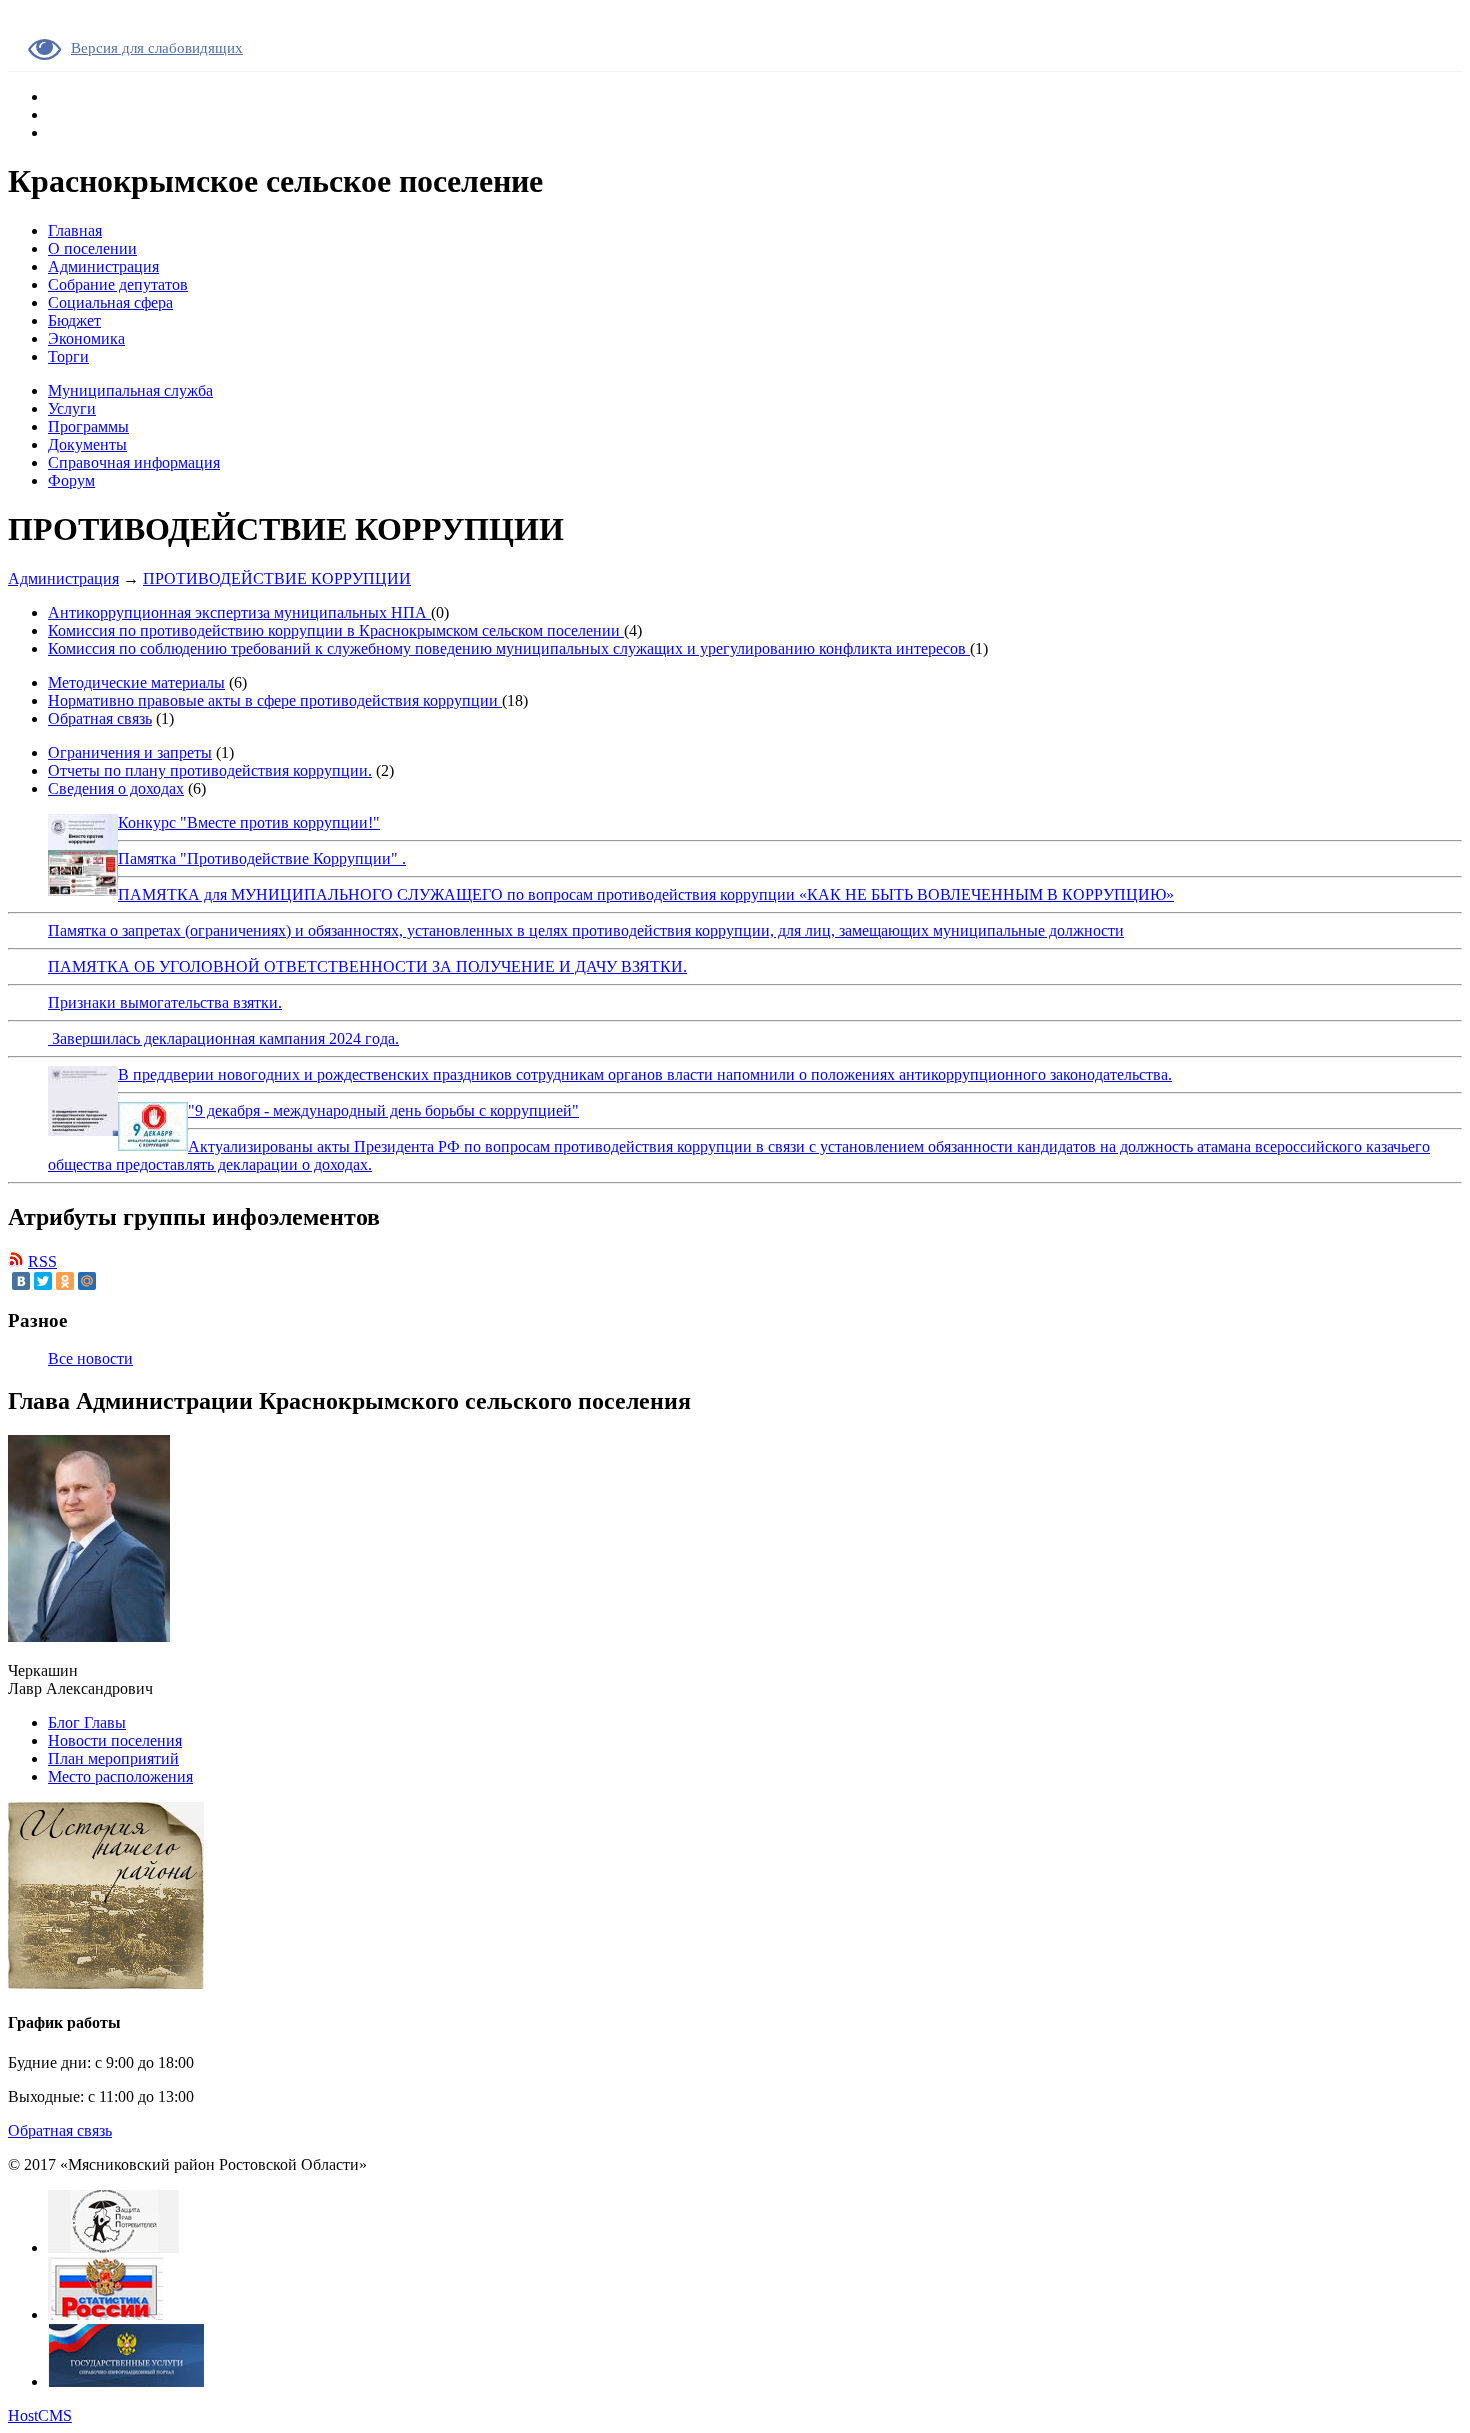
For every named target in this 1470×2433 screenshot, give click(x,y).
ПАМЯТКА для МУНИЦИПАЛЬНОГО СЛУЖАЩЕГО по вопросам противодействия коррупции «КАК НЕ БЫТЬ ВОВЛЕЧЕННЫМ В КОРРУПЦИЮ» (646, 894)
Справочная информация (134, 462)
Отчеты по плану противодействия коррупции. (210, 770)
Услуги (72, 408)
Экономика (86, 338)
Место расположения (120, 1776)
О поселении (92, 248)
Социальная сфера (110, 302)
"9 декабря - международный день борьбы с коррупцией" (383, 1110)
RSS (42, 1261)
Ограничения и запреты (130, 752)
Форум (71, 480)
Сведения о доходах (116, 788)
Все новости (90, 1358)
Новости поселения (115, 1740)
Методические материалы (136, 682)
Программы (88, 426)
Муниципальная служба (130, 390)
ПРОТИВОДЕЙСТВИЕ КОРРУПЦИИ (277, 578)
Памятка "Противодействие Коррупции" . (262, 858)
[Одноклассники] (65, 1281)
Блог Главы (87, 1722)
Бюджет (74, 320)
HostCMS (40, 2415)
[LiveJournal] (109, 1281)
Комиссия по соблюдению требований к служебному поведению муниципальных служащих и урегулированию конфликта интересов (509, 648)
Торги (68, 356)
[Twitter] (43, 1281)
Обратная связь (100, 718)
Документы (87, 444)
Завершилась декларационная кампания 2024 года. (223, 1038)
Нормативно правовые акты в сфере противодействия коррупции (275, 700)
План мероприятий (113, 1758)
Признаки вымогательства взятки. (165, 1002)
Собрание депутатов (118, 284)
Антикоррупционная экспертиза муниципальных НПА (239, 612)
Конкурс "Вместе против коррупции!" (249, 822)
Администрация (103, 266)
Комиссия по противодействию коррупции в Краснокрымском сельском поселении (336, 630)
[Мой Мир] (87, 1281)
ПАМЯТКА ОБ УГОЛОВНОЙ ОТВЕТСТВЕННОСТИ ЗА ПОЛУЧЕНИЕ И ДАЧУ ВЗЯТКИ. (367, 966)
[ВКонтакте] (21, 1281)
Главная (75, 230)
